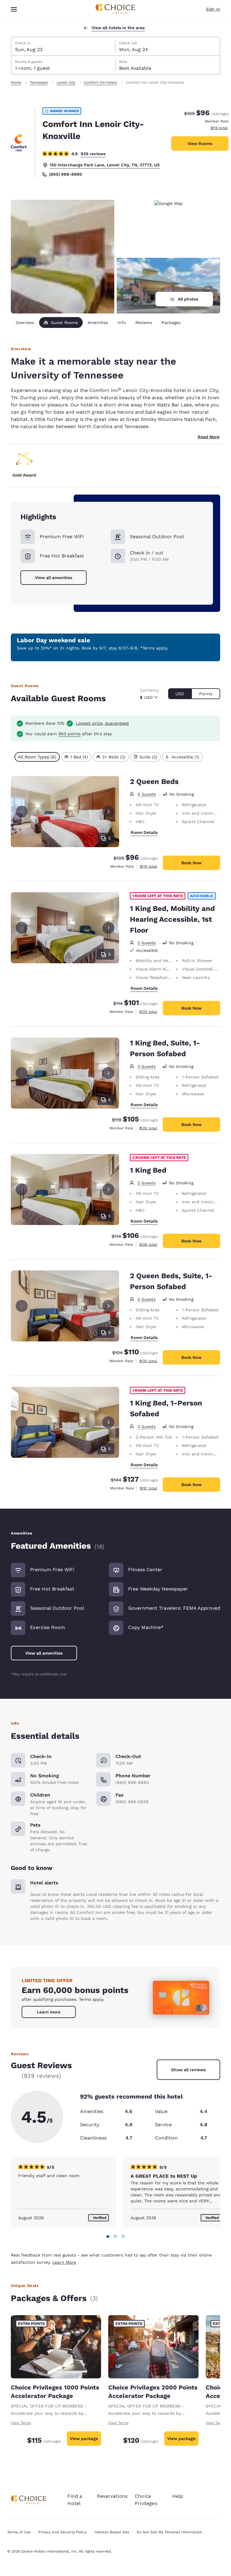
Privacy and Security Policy (62, 2532)
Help (178, 2496)
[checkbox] (37, 757)
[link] (49, 2012)
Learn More (64, 2262)
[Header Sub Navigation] (14, 9)
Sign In (213, 9)
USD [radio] (180, 694)
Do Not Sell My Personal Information (169, 2532)
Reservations (112, 2496)
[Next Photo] (108, 812)
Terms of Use (19, 2532)
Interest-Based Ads (112, 2532)
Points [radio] (206, 694)
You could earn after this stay (69, 734)
